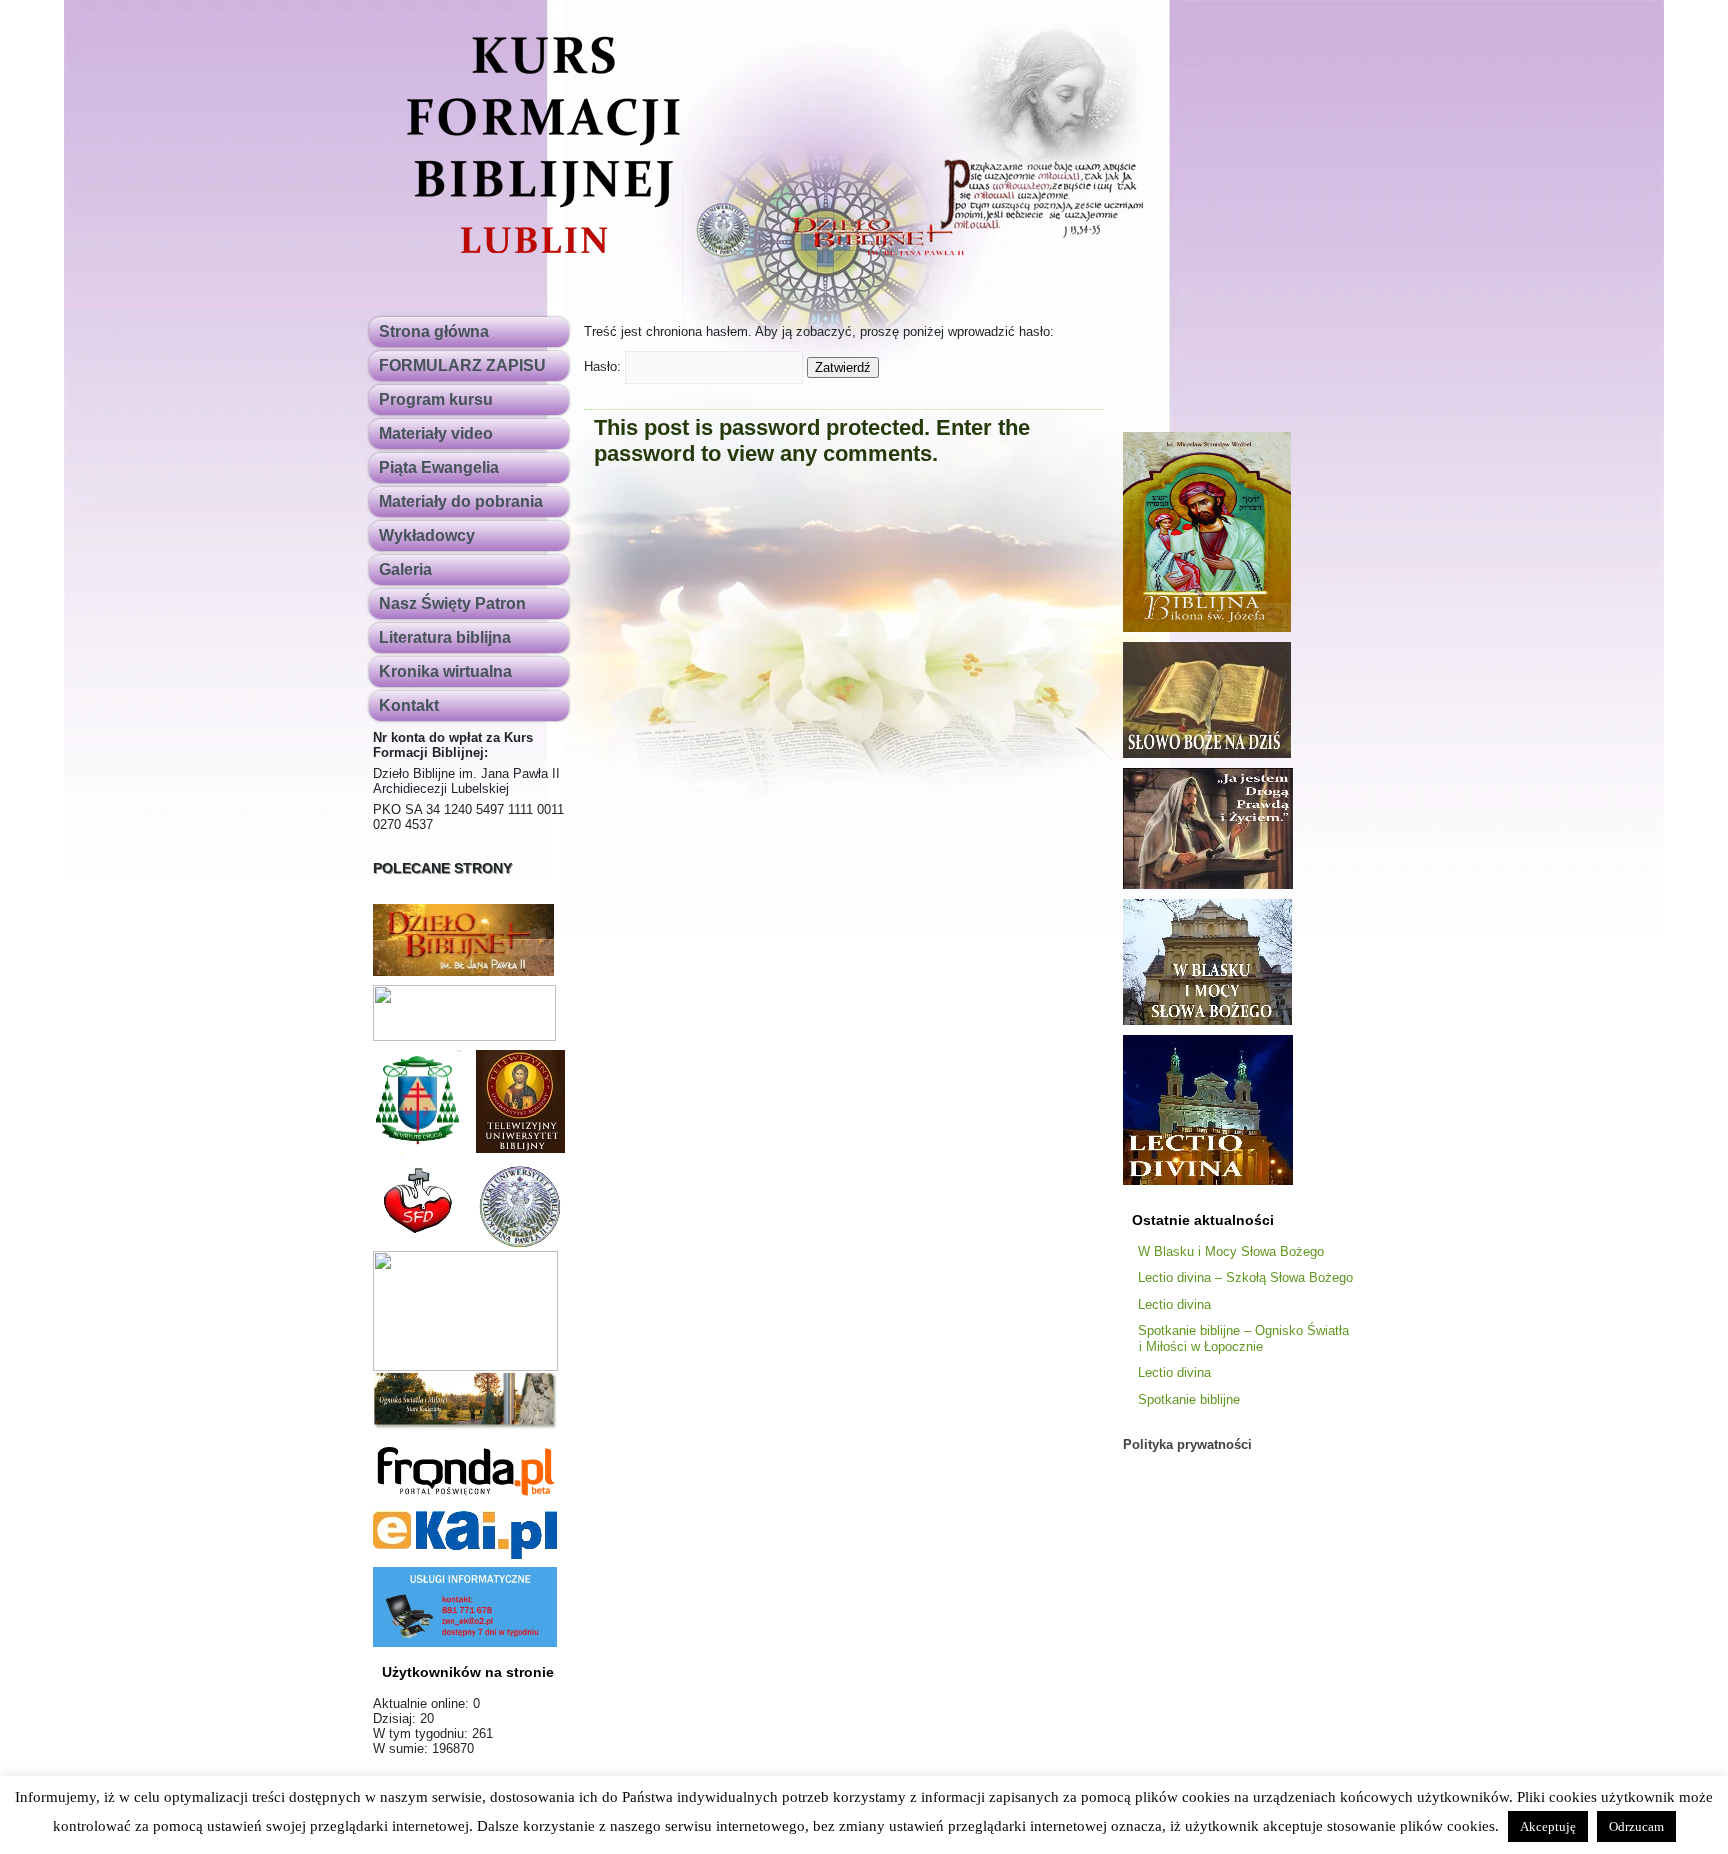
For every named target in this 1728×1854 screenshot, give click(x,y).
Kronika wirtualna (445, 671)
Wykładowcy (427, 535)
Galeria (405, 569)
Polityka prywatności (1187, 1444)
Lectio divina (1174, 1304)
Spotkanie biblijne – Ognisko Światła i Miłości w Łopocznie (1243, 1338)
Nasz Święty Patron (452, 603)
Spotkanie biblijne (1189, 1399)
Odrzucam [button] (1636, 1826)
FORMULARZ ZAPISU (462, 365)
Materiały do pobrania (461, 501)
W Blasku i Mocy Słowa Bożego (1231, 1251)
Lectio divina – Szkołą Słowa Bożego (1245, 1277)
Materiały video (436, 433)
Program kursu (436, 399)
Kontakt (409, 705)
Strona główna (434, 331)
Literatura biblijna (445, 637)
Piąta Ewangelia (439, 467)
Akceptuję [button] (1548, 1826)
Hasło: (604, 366)
